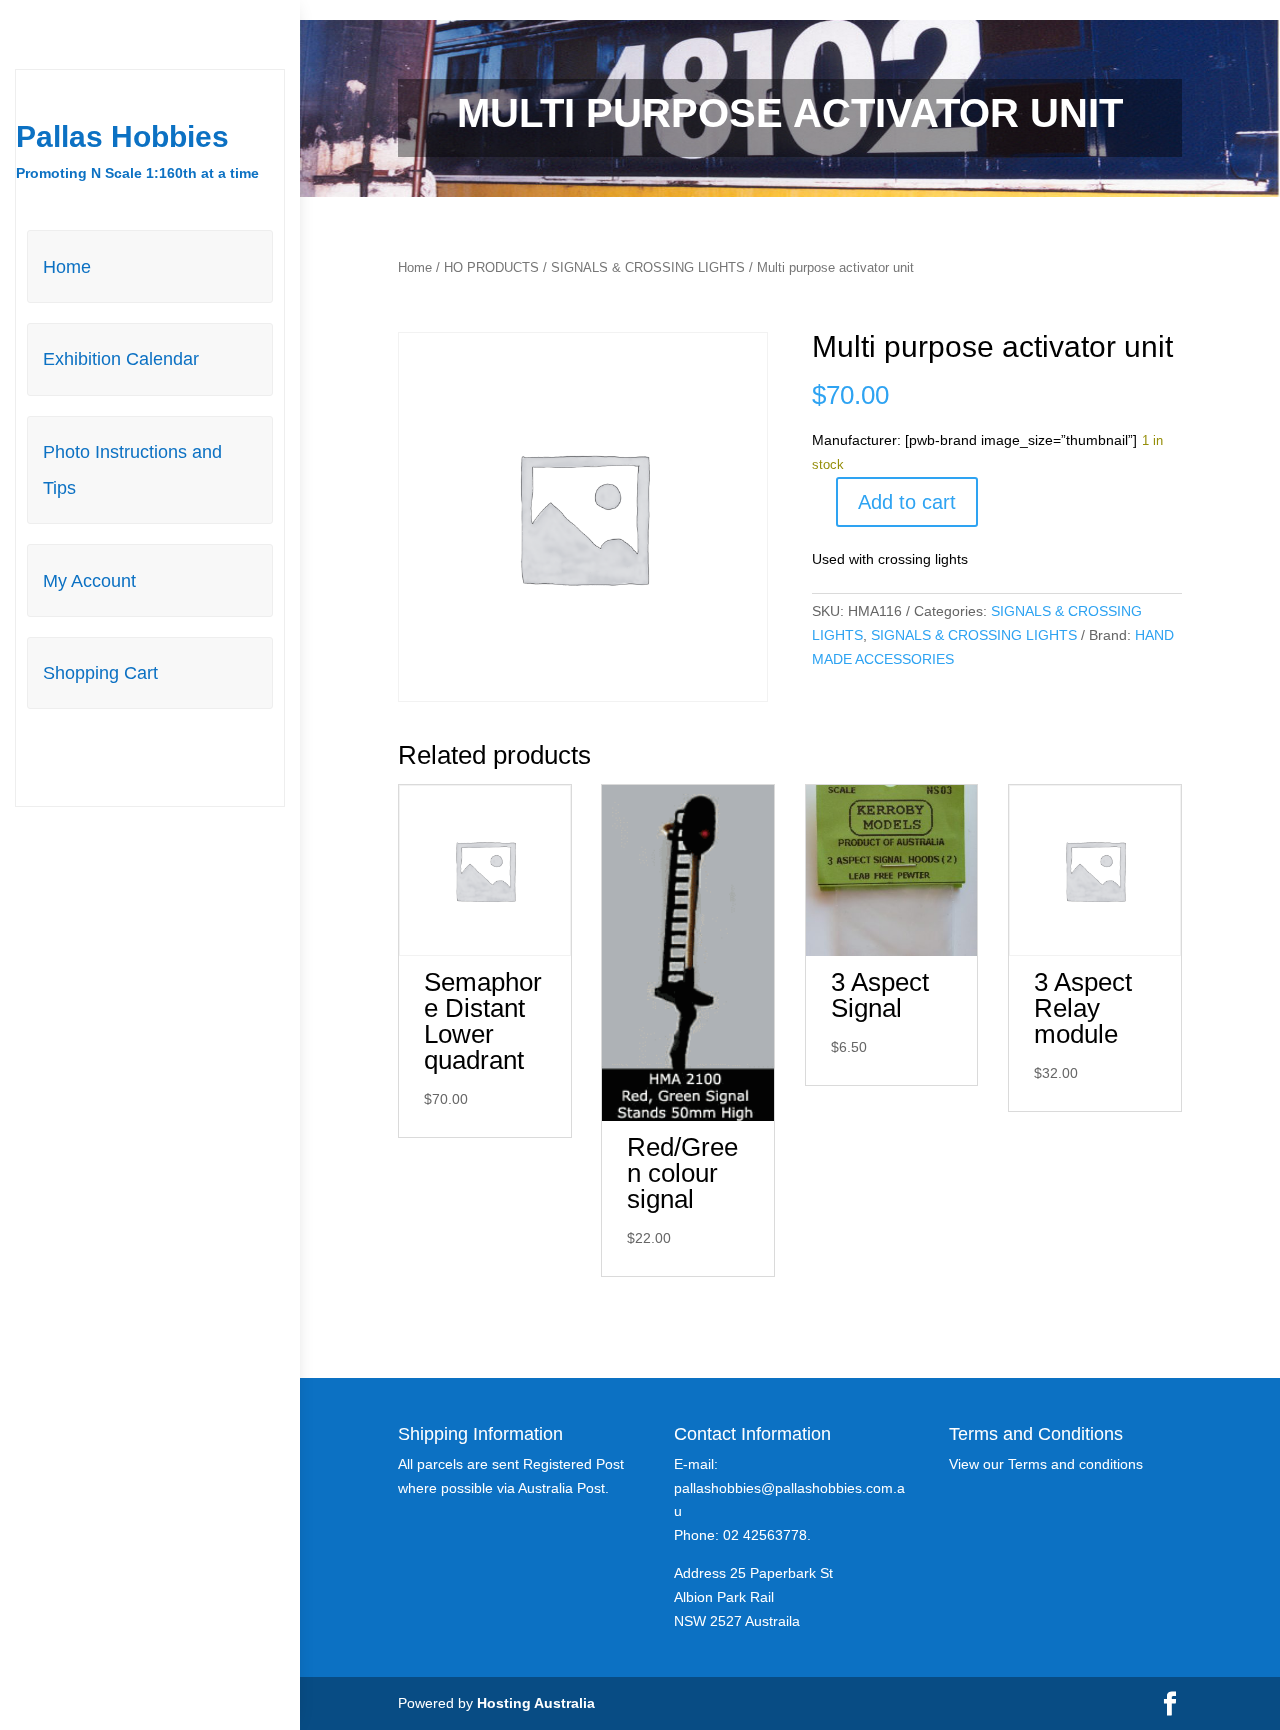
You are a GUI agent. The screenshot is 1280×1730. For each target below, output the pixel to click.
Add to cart (907, 502)
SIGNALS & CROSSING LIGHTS (648, 267)
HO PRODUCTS (491, 267)
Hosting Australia (536, 1703)
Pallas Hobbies (122, 136)
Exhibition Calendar (121, 359)
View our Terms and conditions (1046, 1464)
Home (67, 267)
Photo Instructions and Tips (132, 470)
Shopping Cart (100, 673)
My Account (89, 581)
